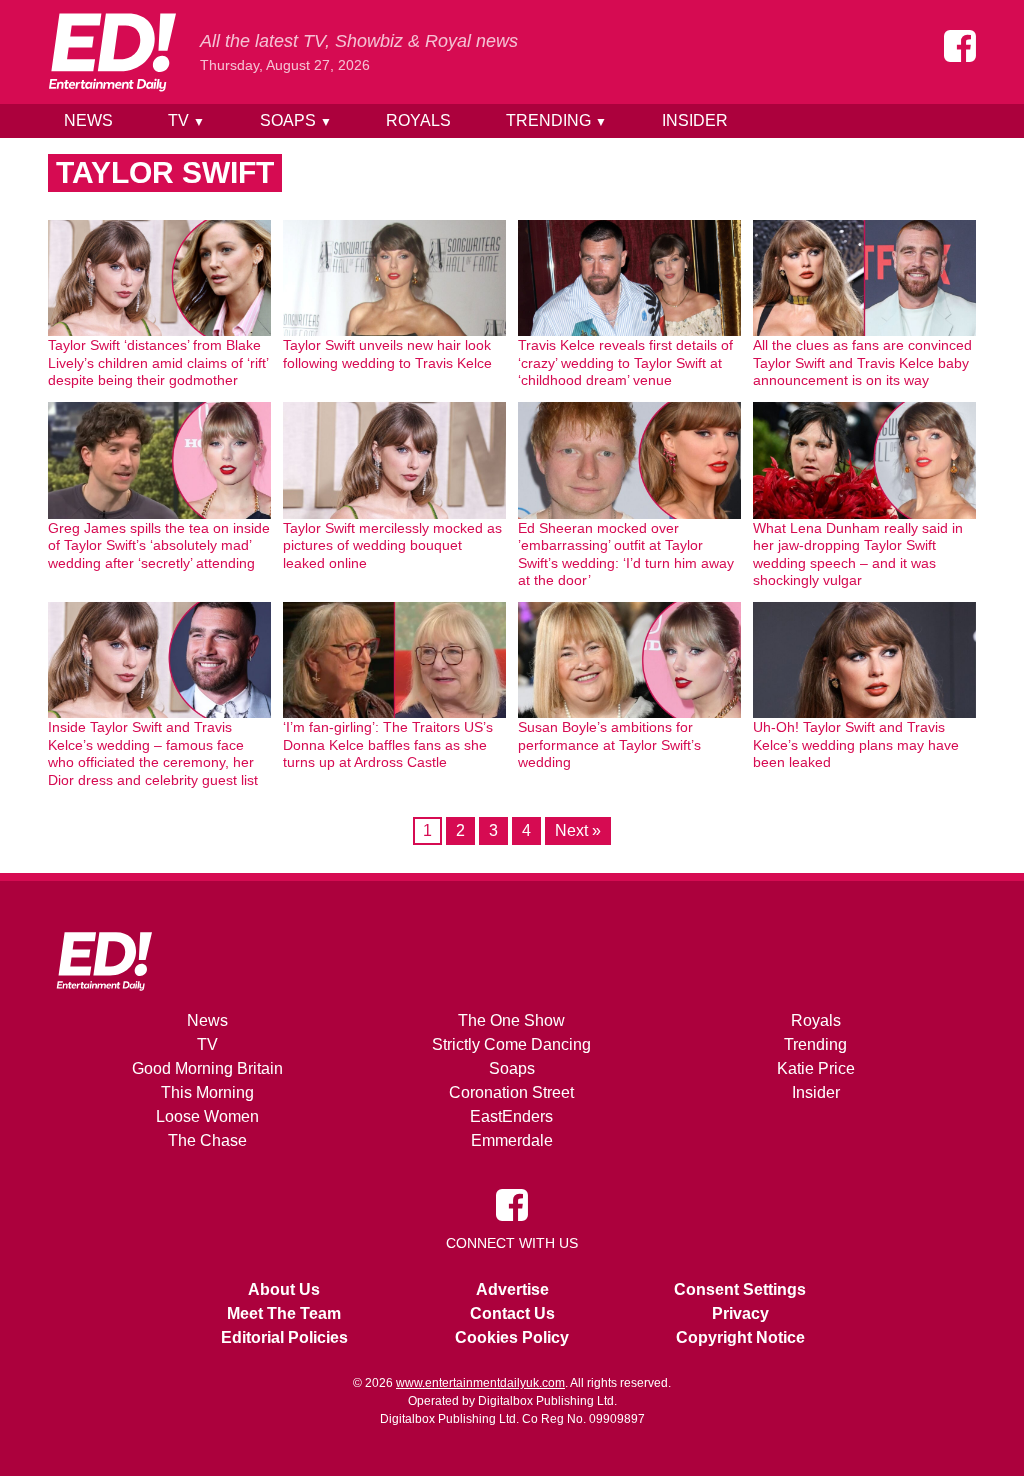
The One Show (511, 1020)
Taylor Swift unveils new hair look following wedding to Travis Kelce (387, 354)
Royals (418, 120)
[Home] (112, 52)
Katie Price (816, 1068)
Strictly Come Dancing (511, 1044)
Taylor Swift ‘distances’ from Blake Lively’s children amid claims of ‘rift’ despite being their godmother (158, 362)
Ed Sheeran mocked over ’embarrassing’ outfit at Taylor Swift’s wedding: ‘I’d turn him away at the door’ (626, 554)
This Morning (207, 1092)
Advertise (512, 1289)
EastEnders (511, 1116)
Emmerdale (512, 1140)
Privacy (740, 1313)
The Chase (207, 1140)
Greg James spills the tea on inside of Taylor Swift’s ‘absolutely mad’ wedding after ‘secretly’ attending (159, 545)
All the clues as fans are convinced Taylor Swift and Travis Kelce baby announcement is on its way (862, 362)
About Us (284, 1289)
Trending (556, 120)
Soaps (296, 120)
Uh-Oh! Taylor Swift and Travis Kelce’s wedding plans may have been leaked (856, 744)
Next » (578, 830)
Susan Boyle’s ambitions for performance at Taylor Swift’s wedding (609, 744)
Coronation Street (511, 1092)
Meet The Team (284, 1313)
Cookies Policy (512, 1337)
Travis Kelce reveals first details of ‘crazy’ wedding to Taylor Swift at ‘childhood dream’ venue (625, 362)
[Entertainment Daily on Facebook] (960, 46)
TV (186, 120)
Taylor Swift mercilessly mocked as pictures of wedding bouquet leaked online (392, 545)
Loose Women (207, 1116)
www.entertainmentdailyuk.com (480, 1383)
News (88, 120)
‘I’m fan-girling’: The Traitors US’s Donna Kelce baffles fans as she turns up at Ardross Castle (388, 744)
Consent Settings (740, 1289)
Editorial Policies (284, 1337)
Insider (695, 120)
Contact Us (512, 1313)
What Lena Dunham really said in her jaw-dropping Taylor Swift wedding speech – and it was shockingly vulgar (858, 554)
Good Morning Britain (207, 1068)
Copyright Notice (740, 1337)
